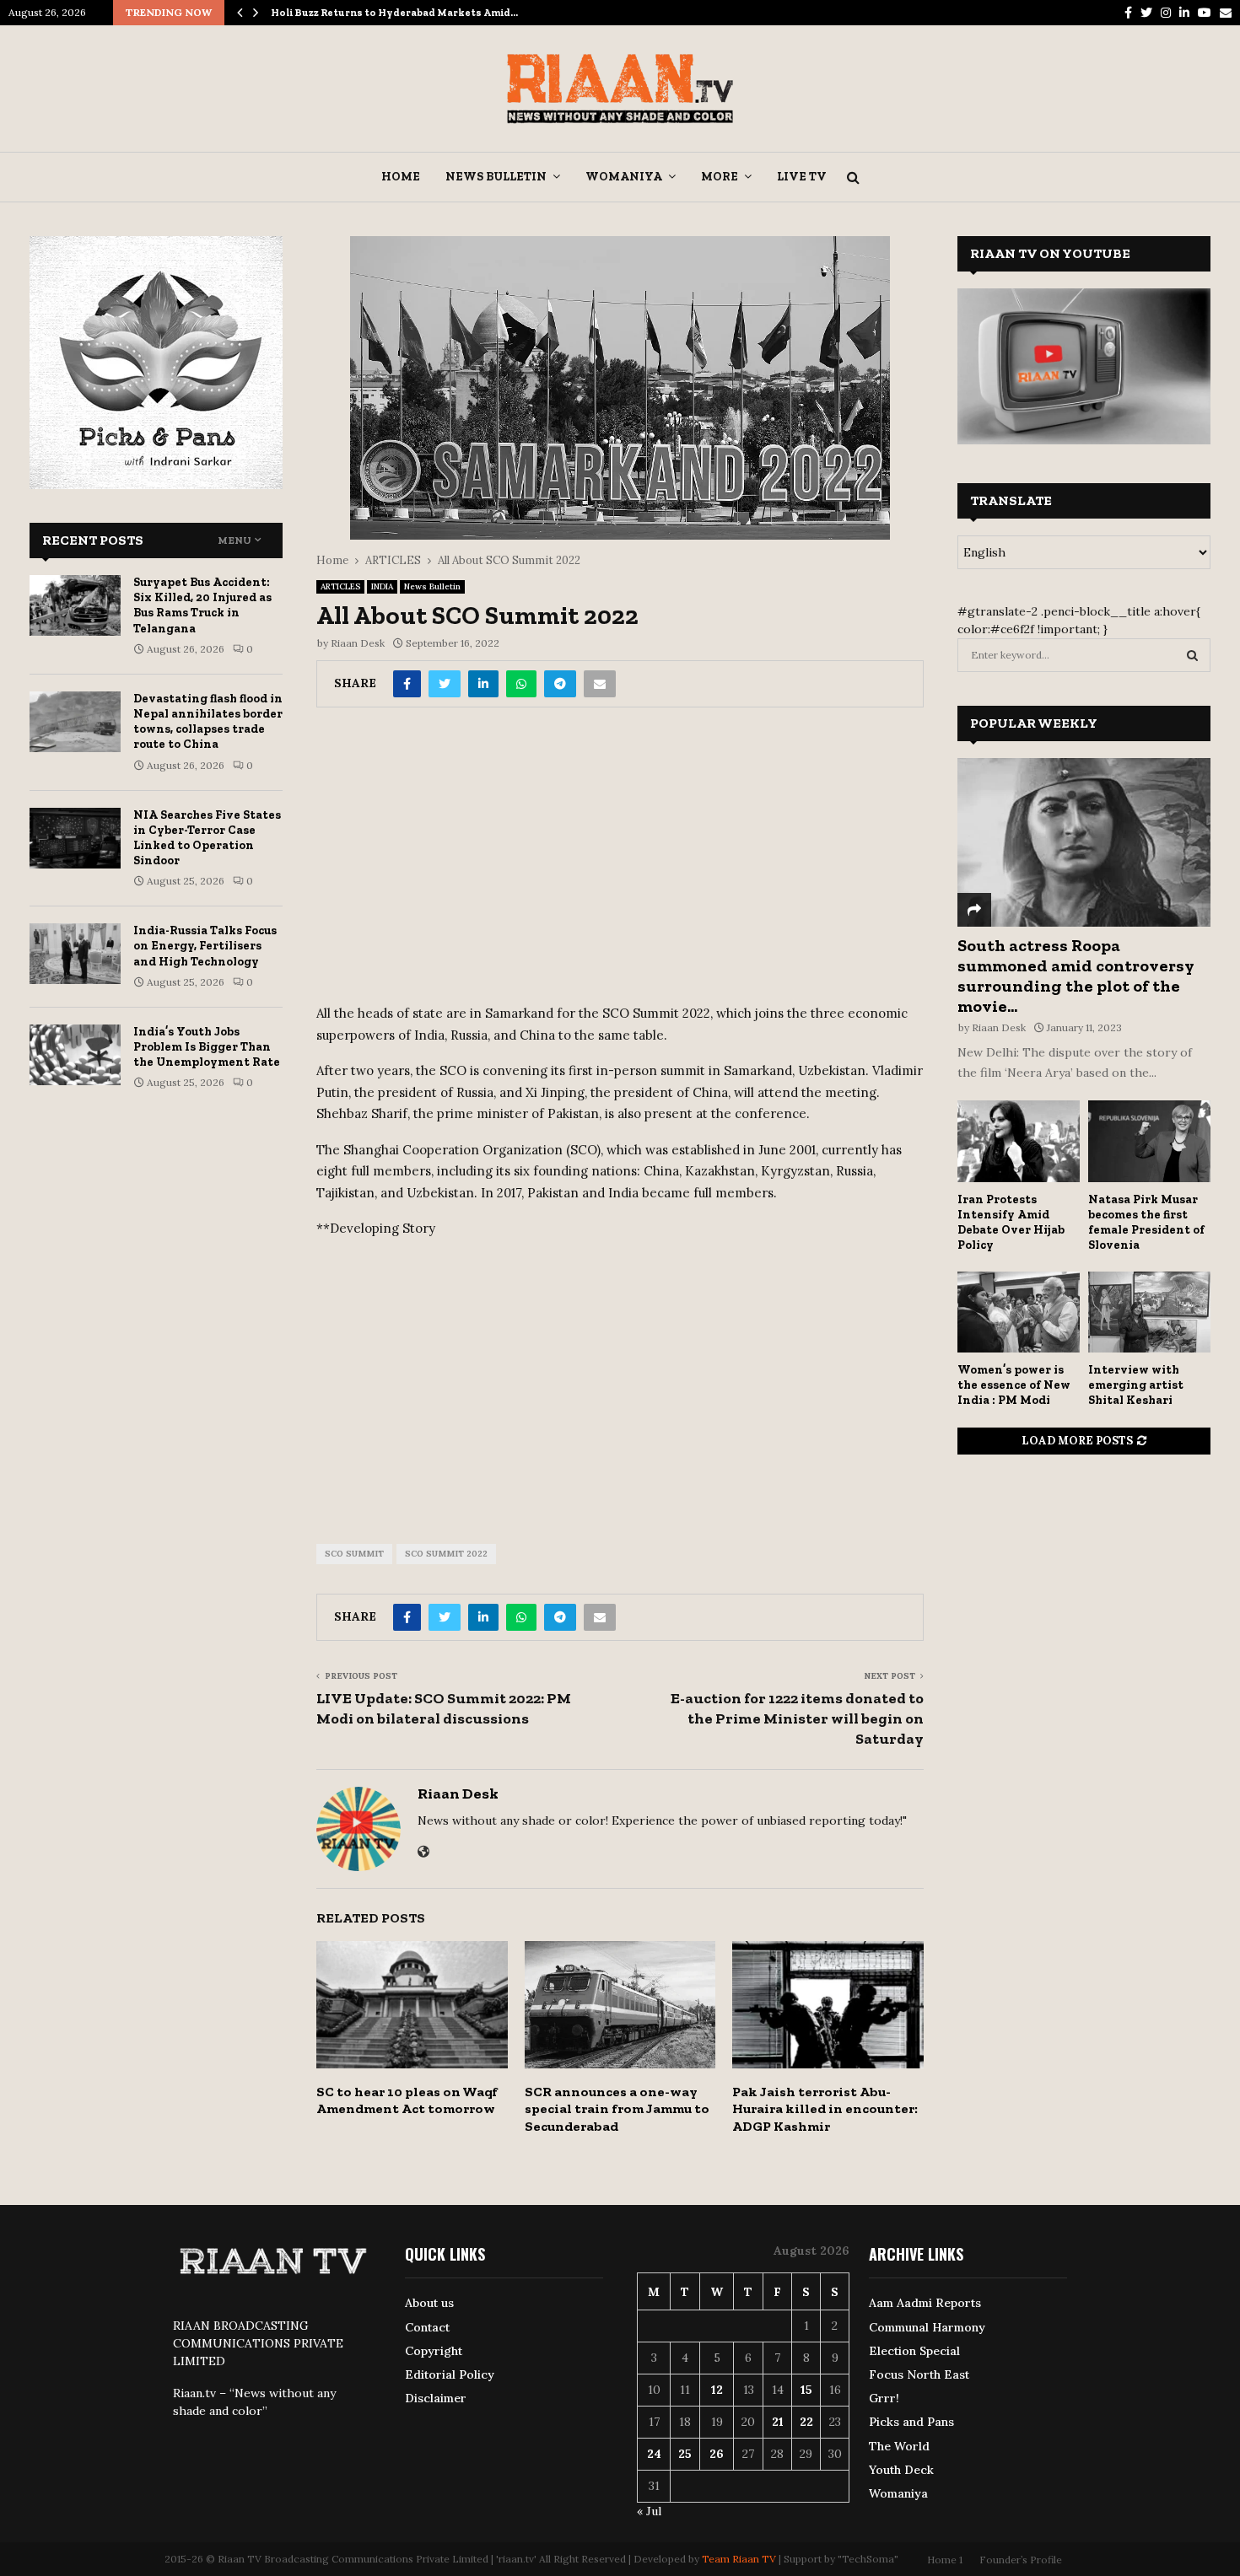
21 (778, 2422)
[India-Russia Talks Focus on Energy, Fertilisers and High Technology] (75, 954)
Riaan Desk (358, 643)
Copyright (434, 2351)
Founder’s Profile (1021, 2560)
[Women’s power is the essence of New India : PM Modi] (1019, 1312)
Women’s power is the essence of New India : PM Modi (1014, 1385)
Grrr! (884, 2398)
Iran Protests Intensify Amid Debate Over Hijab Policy (1011, 1222)
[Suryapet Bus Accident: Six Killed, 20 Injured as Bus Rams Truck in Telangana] (75, 605)
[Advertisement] (620, 862)
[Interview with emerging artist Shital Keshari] (1149, 1312)
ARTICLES (340, 586)
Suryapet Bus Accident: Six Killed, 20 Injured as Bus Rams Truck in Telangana (202, 605)
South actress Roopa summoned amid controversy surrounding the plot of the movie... (1076, 976)
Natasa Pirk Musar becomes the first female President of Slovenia (1146, 1222)
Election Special (914, 2351)
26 (717, 2454)
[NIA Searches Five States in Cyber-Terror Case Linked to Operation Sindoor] (75, 838)
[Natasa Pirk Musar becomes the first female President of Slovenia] (1149, 1141)
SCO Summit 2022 (446, 1554)
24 (654, 2454)
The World (899, 2446)
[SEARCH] (1192, 655)
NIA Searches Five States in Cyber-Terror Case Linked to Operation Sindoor (207, 838)
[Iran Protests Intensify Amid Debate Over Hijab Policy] (1019, 1141)
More (720, 177)
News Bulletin (496, 177)
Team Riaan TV (739, 2559)
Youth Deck (901, 2470)
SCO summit (354, 1554)
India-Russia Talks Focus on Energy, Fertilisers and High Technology (205, 946)
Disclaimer (436, 2398)
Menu (235, 540)
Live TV (802, 177)
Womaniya (624, 177)
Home (401, 177)
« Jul (649, 2511)
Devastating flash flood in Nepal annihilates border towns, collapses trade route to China (208, 722)
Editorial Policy (450, 2374)
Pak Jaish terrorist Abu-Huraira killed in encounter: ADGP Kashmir (825, 2109)
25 (685, 2454)
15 (806, 2390)
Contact (427, 2327)
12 (717, 2390)
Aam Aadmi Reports (925, 2303)
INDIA (382, 586)
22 (806, 2422)
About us (429, 2303)
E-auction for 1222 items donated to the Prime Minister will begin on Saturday (797, 1718)
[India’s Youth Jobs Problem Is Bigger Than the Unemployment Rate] (75, 1055)
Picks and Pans (911, 2422)
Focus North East (919, 2374)
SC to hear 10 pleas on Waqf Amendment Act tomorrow (407, 2100)
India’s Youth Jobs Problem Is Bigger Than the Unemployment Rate (207, 1047)
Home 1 (945, 2560)
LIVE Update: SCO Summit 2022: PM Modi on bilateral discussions (444, 1708)
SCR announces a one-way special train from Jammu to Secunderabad (617, 2109)
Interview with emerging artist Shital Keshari (1136, 1385)
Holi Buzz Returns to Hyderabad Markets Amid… (394, 13)
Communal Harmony (927, 2327)
